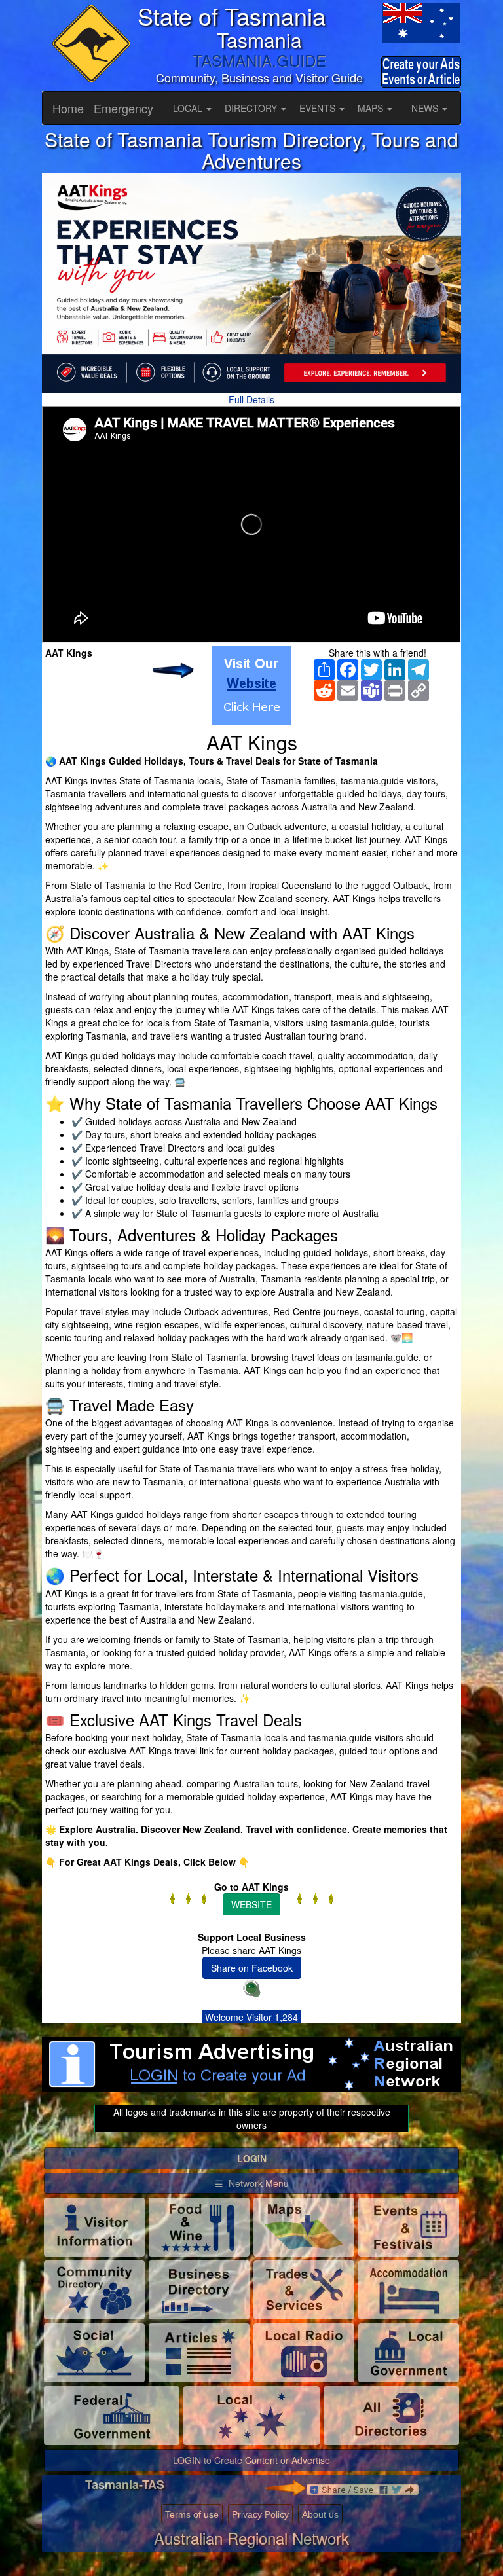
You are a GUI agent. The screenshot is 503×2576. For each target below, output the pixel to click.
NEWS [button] (426, 108)
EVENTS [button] (319, 108)
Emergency (123, 108)
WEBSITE (251, 1904)
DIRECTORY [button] (252, 108)
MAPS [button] (372, 108)
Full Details (251, 399)
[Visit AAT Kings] (251, 685)
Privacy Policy (260, 2514)
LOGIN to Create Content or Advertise (251, 2460)
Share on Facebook (252, 1968)
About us (320, 2514)
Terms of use (192, 2514)
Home (68, 108)
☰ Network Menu (252, 2183)
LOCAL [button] (189, 108)
